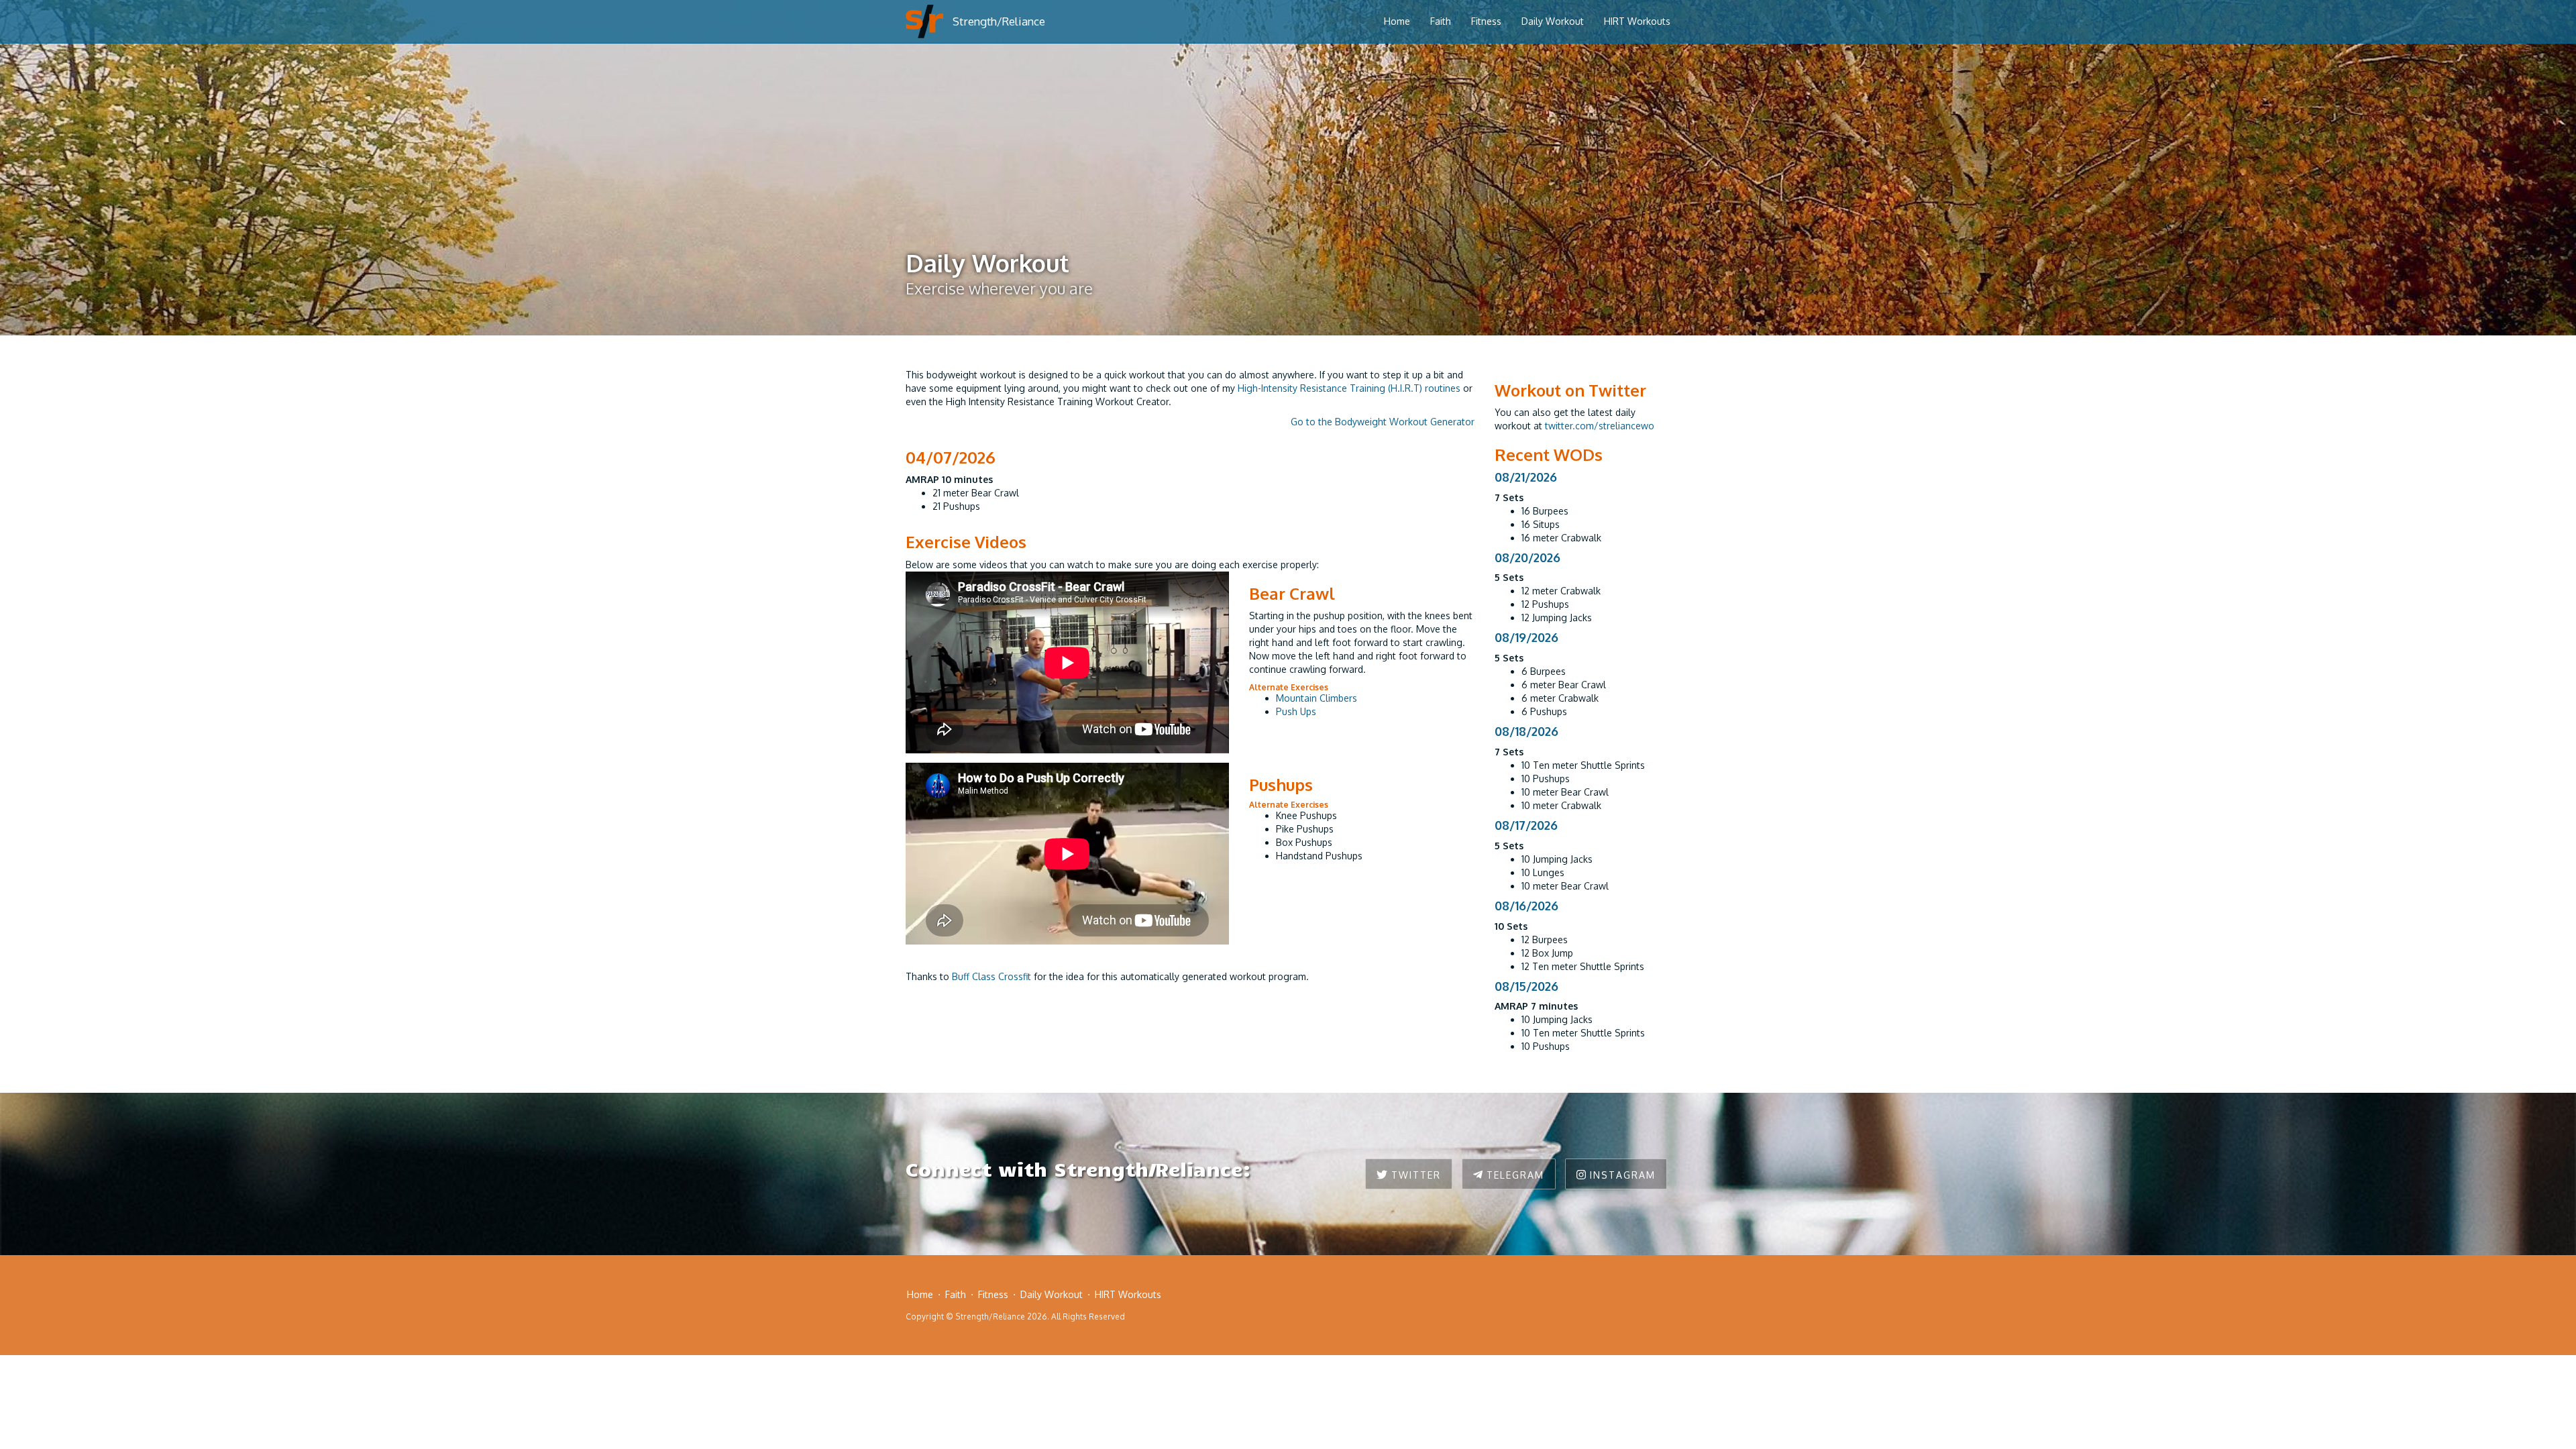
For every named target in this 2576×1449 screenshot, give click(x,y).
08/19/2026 (1526, 637)
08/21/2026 (1526, 477)
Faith (1441, 21)
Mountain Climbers (1317, 698)
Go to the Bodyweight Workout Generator (1383, 422)
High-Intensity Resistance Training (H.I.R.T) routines (1349, 388)
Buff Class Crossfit (991, 976)
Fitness (1486, 21)
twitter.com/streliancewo (1600, 426)
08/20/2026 (1527, 557)
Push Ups (1296, 711)
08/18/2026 (1526, 731)
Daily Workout (1553, 21)
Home (1397, 21)
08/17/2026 (1526, 825)
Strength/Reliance (999, 21)
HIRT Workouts (1637, 21)
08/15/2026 (1526, 986)
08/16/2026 (1526, 906)
